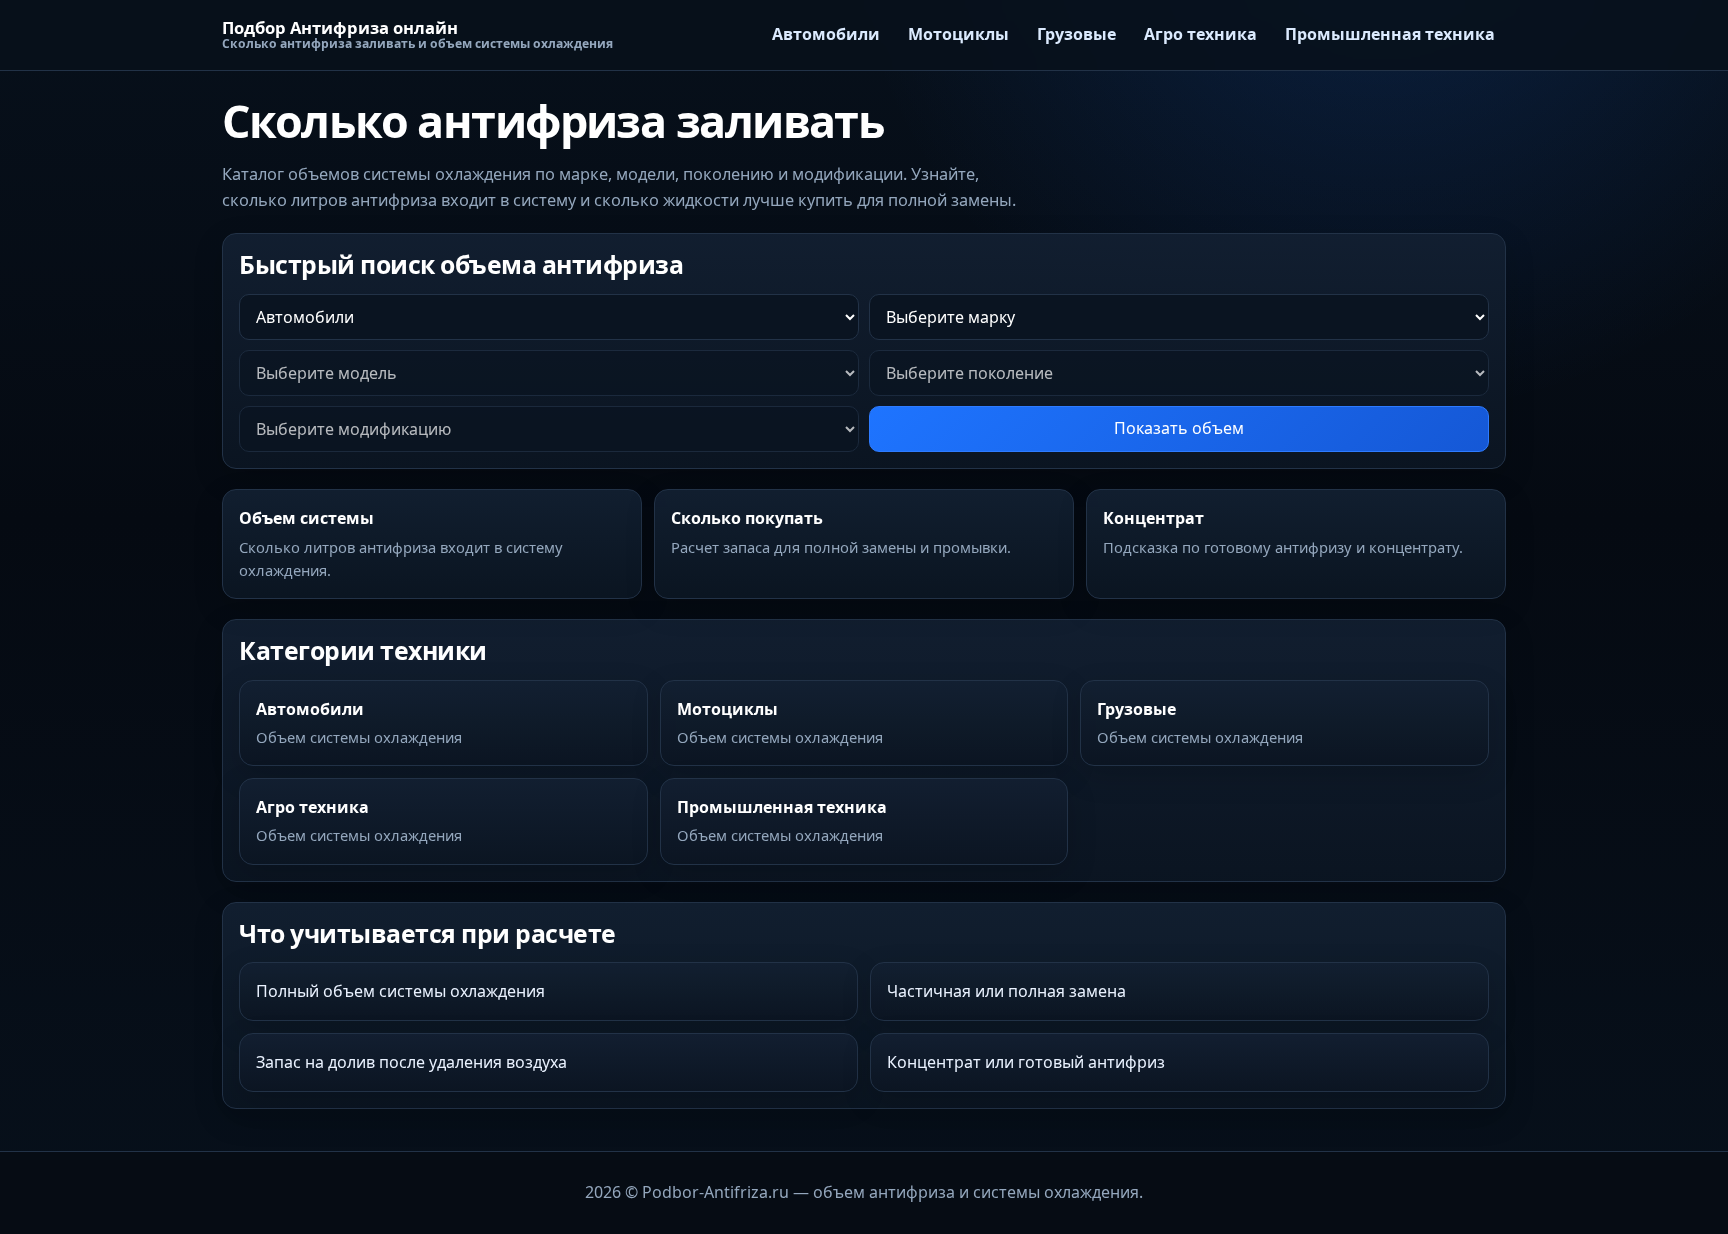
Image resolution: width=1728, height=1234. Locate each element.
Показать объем (1179, 428)
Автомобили (826, 34)
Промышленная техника (1390, 34)
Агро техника (1200, 34)
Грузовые (1076, 34)
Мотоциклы (958, 34)
